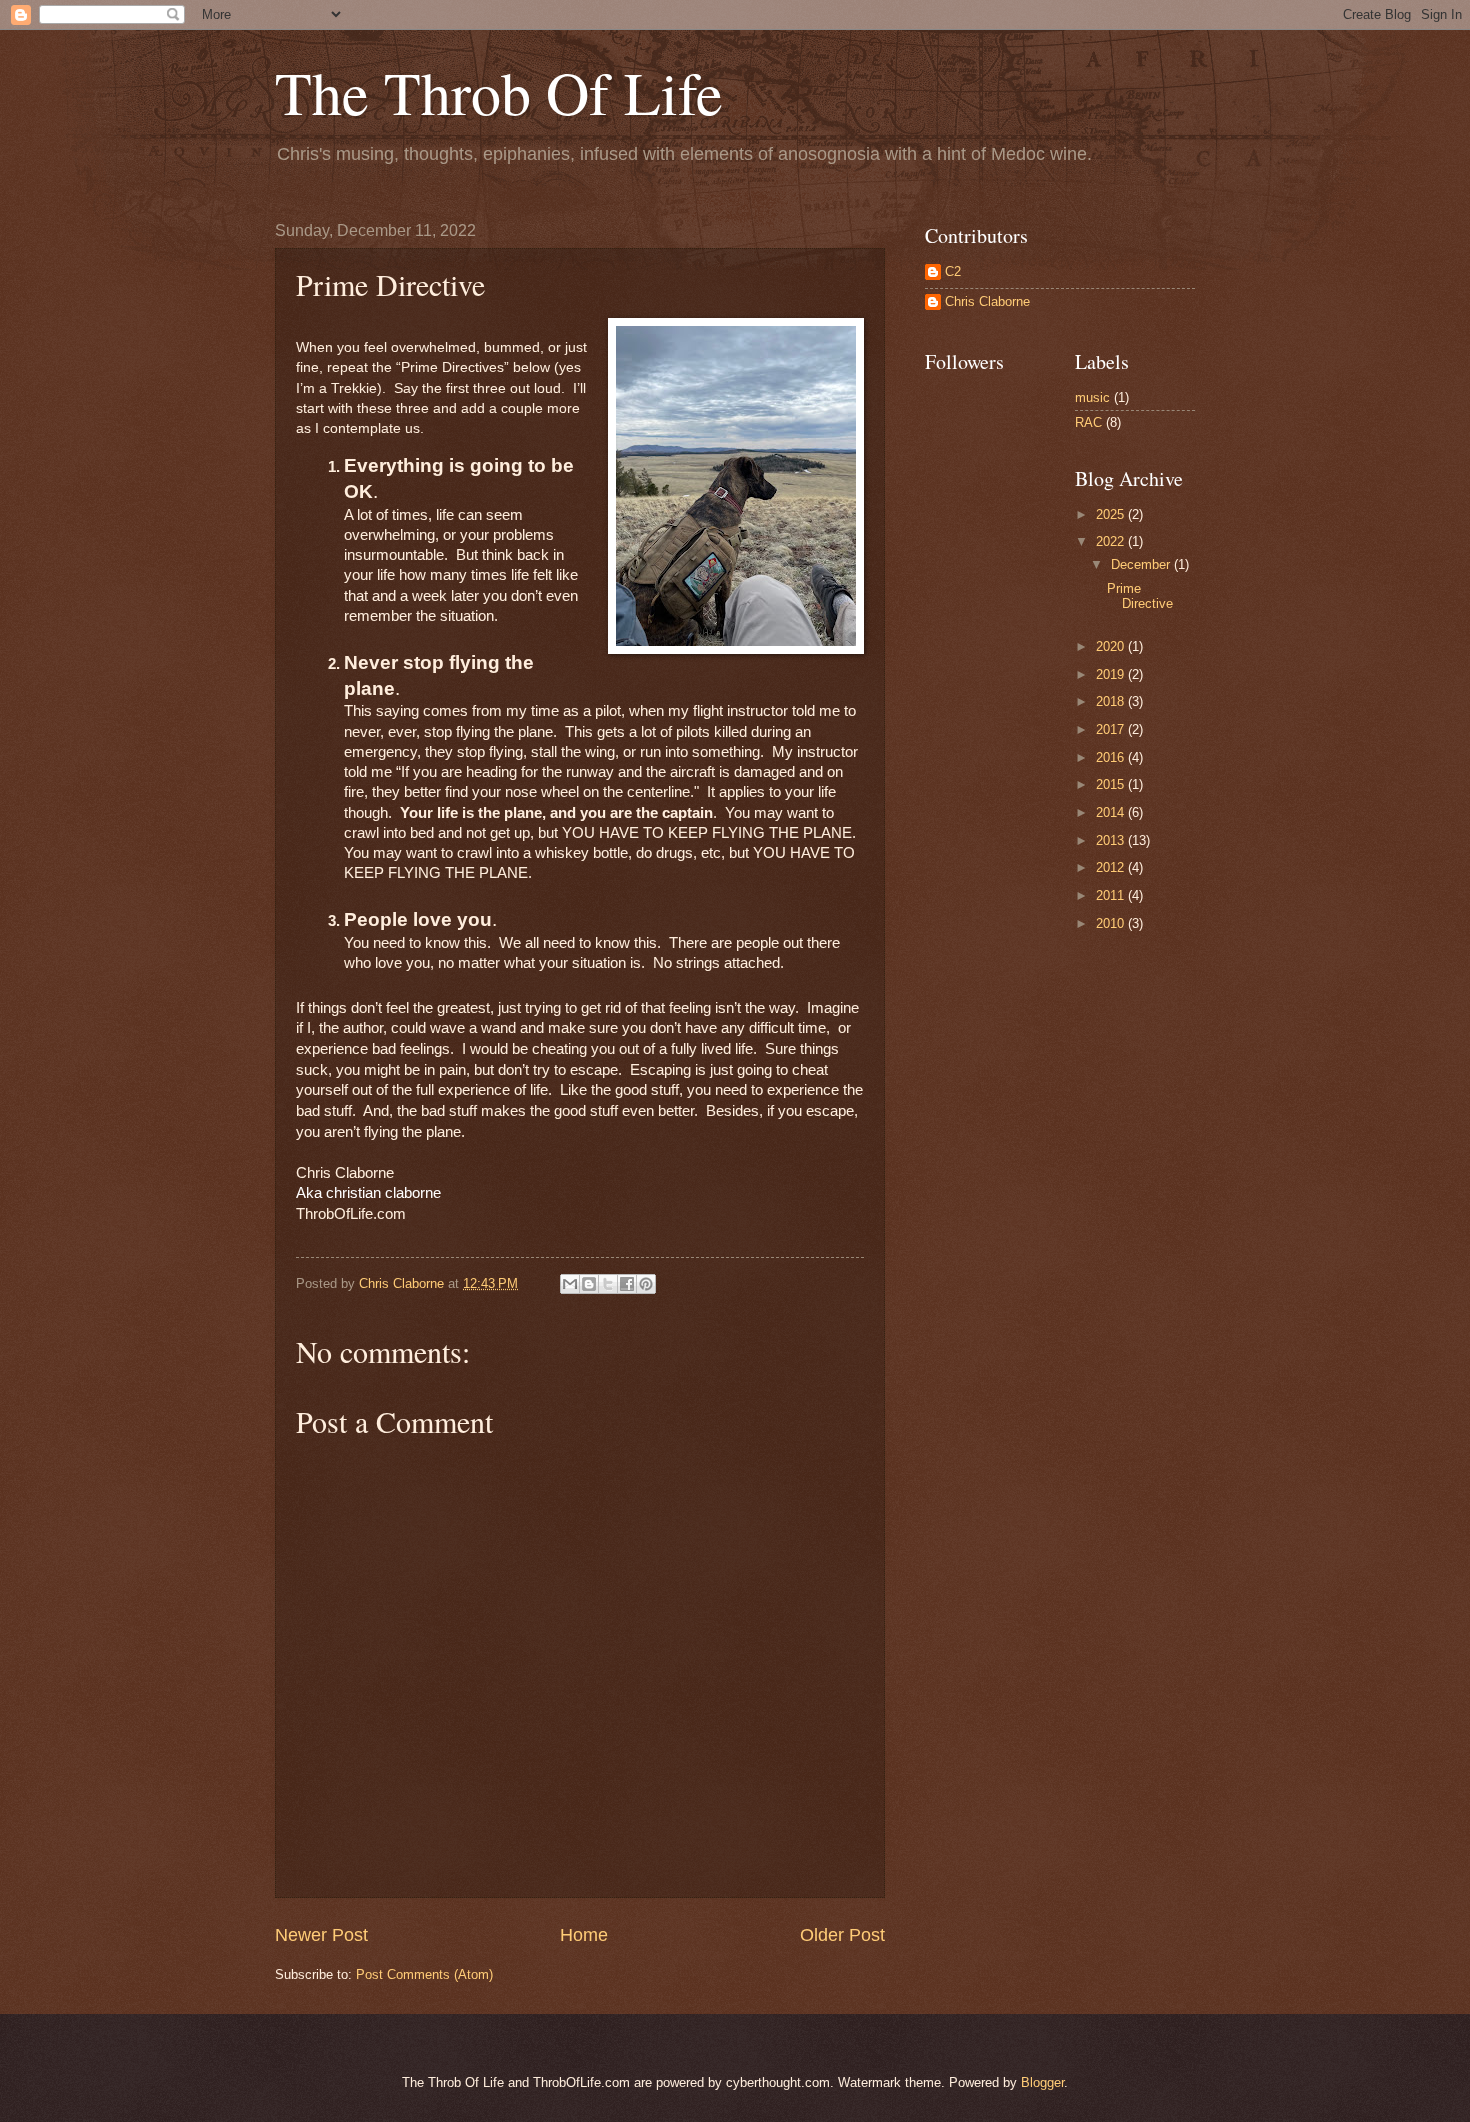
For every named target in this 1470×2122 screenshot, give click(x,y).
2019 (1112, 674)
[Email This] (570, 1284)
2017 (1112, 729)
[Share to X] (608, 1284)
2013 (1112, 840)
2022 (1112, 541)
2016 (1112, 757)
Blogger (1042, 2082)
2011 (1112, 895)
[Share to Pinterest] (646, 1284)
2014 (1112, 812)
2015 (1112, 784)
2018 (1112, 701)
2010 (1112, 923)
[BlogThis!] (589, 1284)
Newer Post (321, 1935)
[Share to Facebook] (627, 1284)
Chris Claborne (987, 301)
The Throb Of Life (499, 92)
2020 (1112, 646)
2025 (1112, 514)
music (1092, 397)
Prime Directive (1140, 596)
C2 (953, 271)
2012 (1112, 867)
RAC (1088, 422)
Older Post (842, 1935)
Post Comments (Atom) (424, 1974)
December (1142, 564)
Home (584, 1935)
